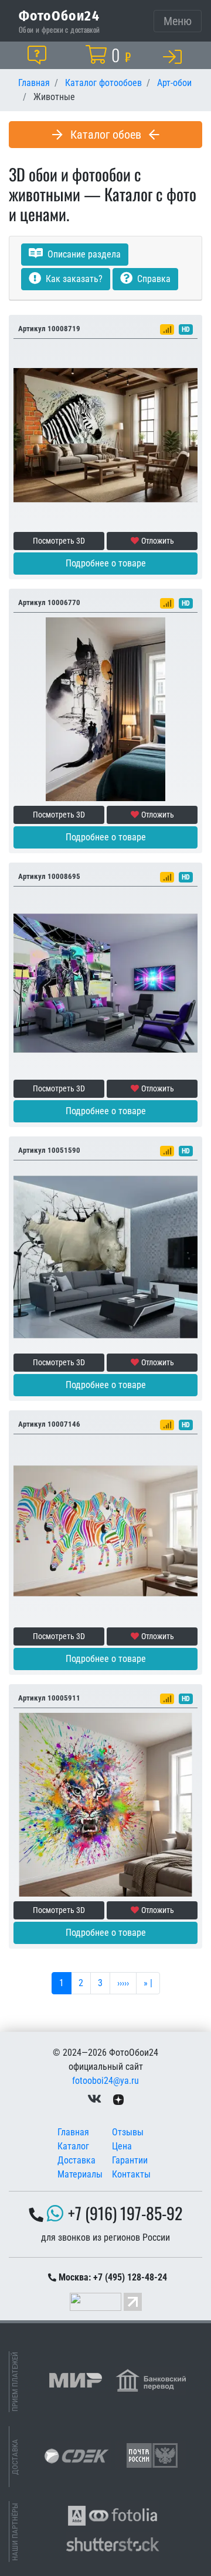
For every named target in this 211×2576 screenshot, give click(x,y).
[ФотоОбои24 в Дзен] (118, 2099)
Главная (73, 2132)
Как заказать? (73, 279)
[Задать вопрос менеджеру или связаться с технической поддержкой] (39, 55)
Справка (153, 279)
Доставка (76, 2160)
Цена (122, 2146)
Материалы (80, 2174)
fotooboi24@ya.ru (105, 2081)
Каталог (73, 2146)
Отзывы (128, 2132)
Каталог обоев (106, 135)
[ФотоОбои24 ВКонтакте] (94, 2099)
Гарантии (130, 2160)
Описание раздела (83, 254)
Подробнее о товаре (106, 563)
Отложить (158, 541)
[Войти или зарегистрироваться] (175, 56)
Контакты (131, 2174)
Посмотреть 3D (59, 541)
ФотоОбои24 (59, 15)
